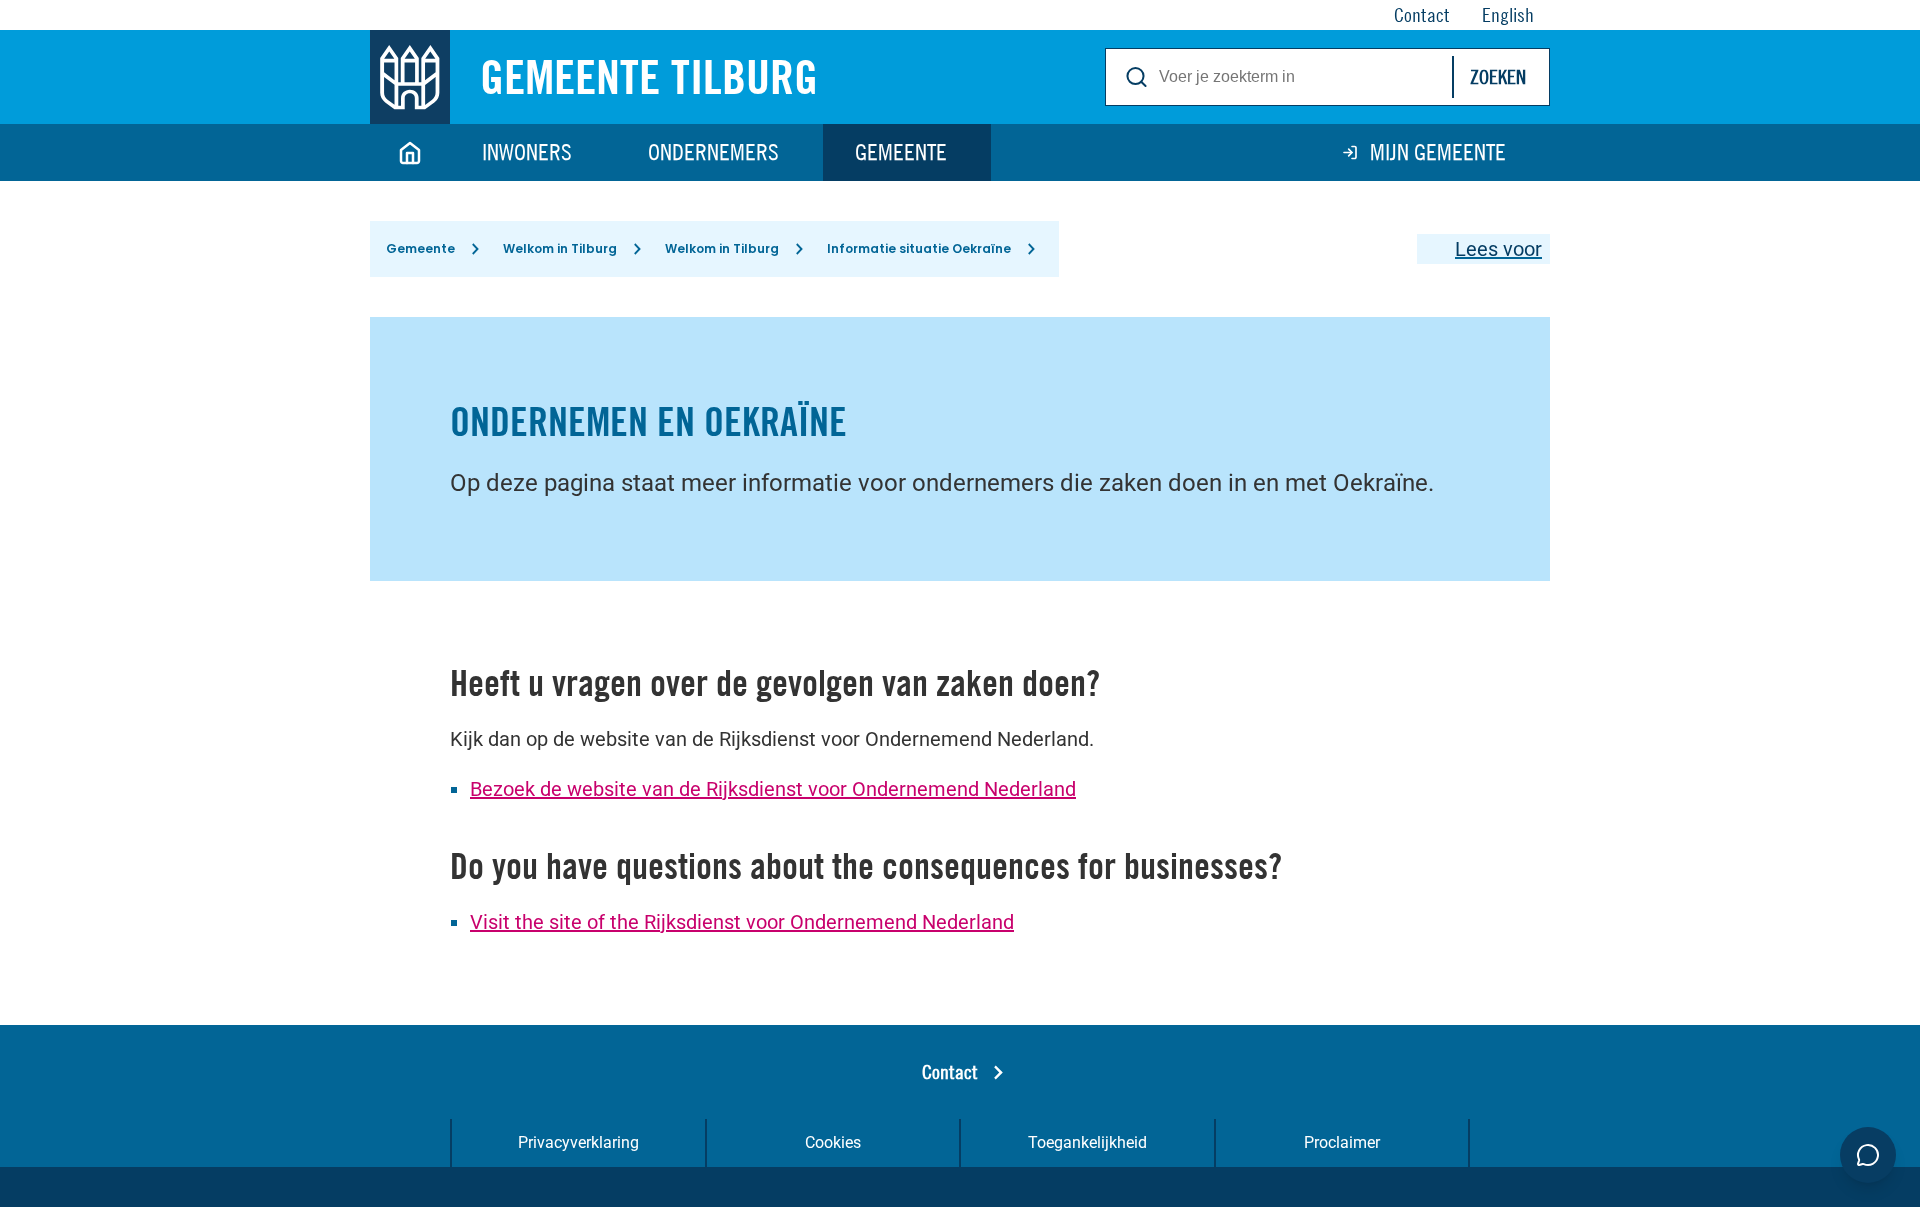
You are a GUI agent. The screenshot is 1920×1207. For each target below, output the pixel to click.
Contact (950, 1071)
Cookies (833, 1142)
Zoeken (1498, 76)
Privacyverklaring (578, 1142)
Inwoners (527, 152)
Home (410, 152)
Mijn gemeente (1438, 152)
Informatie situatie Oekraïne (919, 248)
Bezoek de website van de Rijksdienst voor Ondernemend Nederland (773, 789)
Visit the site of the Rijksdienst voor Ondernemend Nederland (742, 922)
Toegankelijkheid (1087, 1142)
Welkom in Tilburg (560, 248)
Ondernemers (713, 152)
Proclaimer (1342, 1142)
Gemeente (901, 152)
